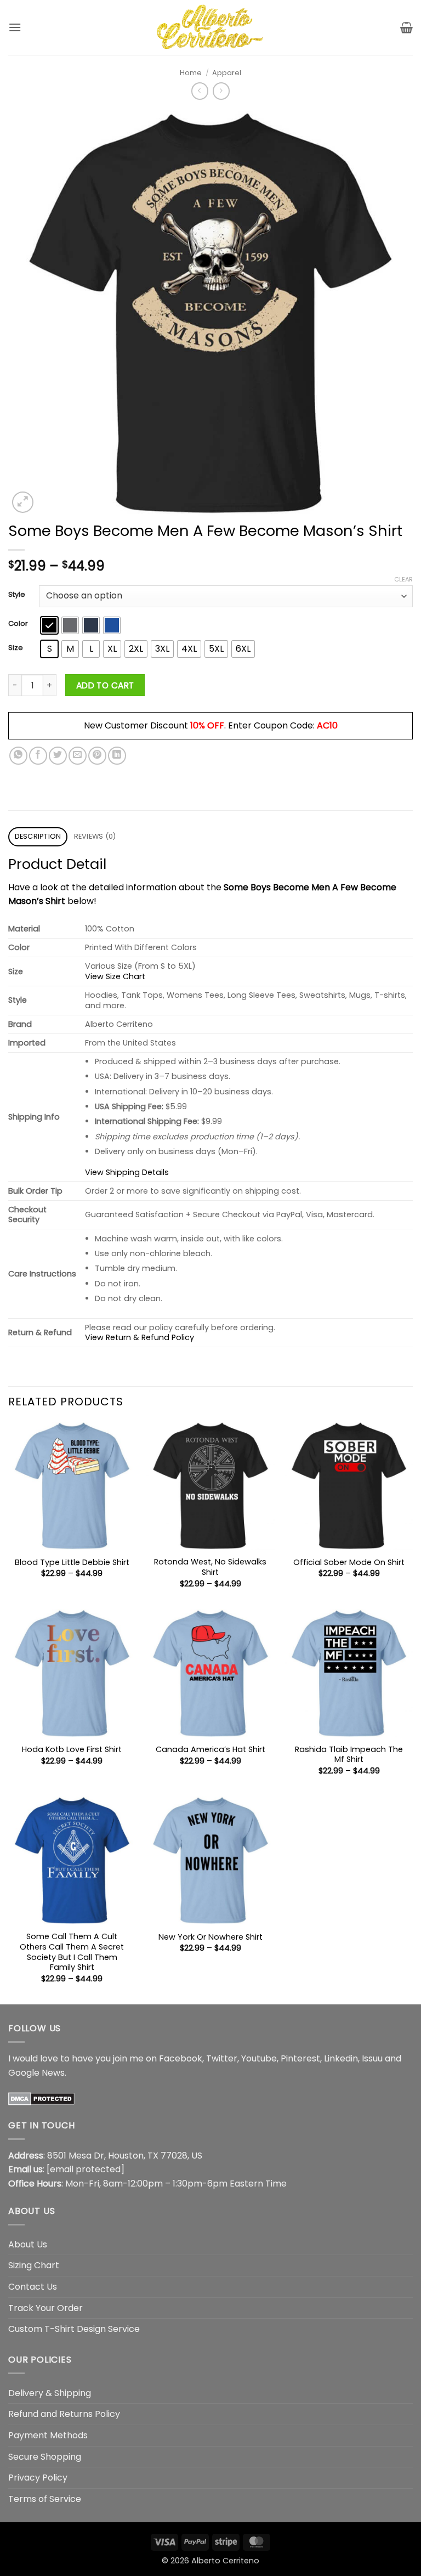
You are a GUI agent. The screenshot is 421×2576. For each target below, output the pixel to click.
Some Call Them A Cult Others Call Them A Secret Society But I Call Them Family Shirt (72, 1952)
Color (18, 624)
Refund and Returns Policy (64, 2414)
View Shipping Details (127, 1172)
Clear (403, 579)
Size (16, 648)
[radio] (49, 625)
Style (17, 595)
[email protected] (86, 2169)
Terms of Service (45, 2499)
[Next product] (200, 91)
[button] (15, 27)
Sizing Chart (34, 2265)
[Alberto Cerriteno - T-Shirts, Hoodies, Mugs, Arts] (210, 27)
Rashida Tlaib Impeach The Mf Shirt (349, 1755)
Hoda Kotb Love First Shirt (72, 1750)
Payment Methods (48, 2435)
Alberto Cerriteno (225, 2561)
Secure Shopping (45, 2457)
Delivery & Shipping (50, 2393)
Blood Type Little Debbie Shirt (72, 1563)
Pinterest (300, 2058)
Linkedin (341, 2058)
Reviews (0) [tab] (95, 836)
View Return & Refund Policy (140, 1337)
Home (191, 73)
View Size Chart (115, 976)
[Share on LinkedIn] (117, 756)
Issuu (372, 2058)
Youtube (259, 2058)
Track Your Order (45, 2308)
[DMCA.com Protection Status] (41, 2098)
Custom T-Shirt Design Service (74, 2329)
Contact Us (33, 2287)
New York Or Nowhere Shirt (210, 1937)
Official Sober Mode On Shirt (349, 1563)
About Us (28, 2244)
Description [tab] (38, 836)
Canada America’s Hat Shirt (210, 1750)
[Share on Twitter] (58, 756)
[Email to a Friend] (78, 756)
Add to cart (105, 685)
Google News (36, 2073)
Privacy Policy (38, 2478)
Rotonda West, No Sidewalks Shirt (210, 1567)
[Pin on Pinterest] (97, 756)
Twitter (222, 2058)
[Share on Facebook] (38, 756)
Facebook (181, 2058)
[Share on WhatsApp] (18, 756)
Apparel (227, 73)
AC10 (327, 725)
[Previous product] (221, 91)
